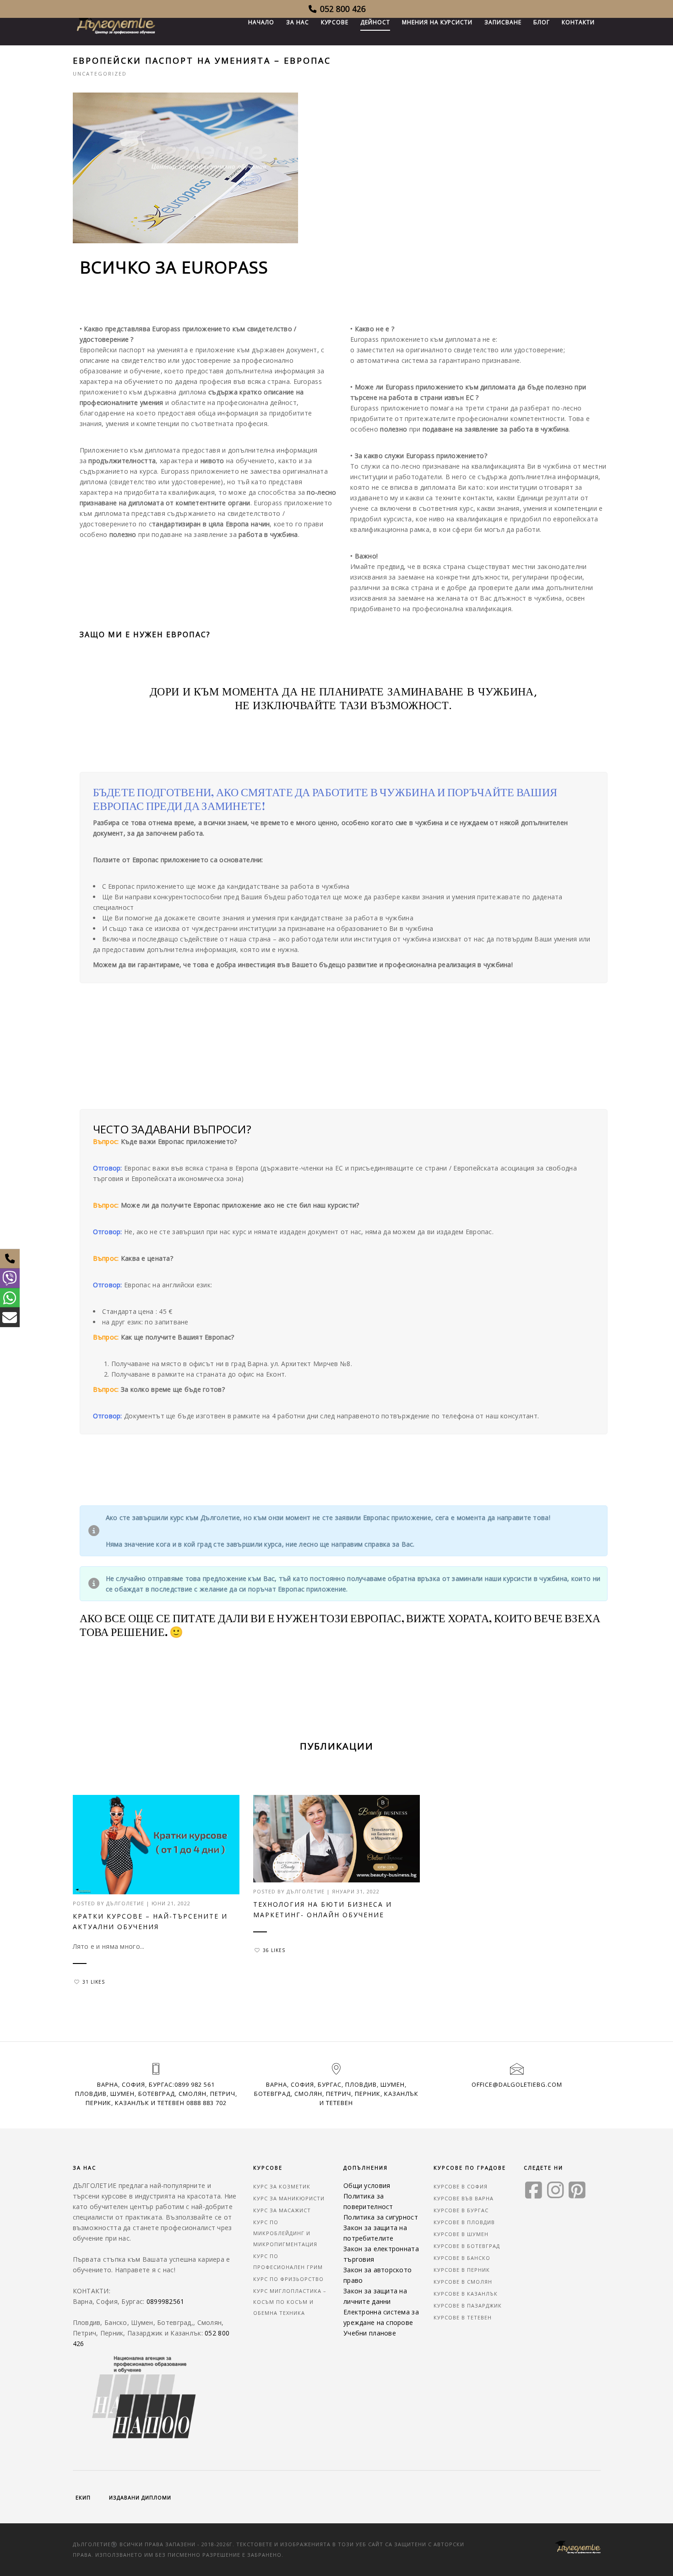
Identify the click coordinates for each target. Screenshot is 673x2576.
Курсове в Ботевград (467, 2246)
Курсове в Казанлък (466, 2294)
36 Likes (274, 1950)
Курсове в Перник (462, 2270)
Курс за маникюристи (289, 2198)
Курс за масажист (282, 2210)
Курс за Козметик (282, 2186)
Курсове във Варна (464, 2198)
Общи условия (367, 2185)
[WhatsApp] (10, 1298)
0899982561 (166, 2301)
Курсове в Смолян (463, 2282)
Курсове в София (461, 2186)
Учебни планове (370, 2333)
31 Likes (94, 1982)
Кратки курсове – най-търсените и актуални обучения (150, 1921)
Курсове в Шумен (461, 2234)
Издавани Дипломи (140, 2497)
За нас (298, 22)
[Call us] (10, 1259)
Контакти (578, 22)
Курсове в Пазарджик (468, 2305)
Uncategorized (100, 74)
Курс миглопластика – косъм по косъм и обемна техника (290, 2302)
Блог (542, 22)
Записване (503, 22)
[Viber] (10, 1278)
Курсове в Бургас (461, 2210)
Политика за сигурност (381, 2217)
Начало (261, 22)
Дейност (375, 22)
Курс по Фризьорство (288, 2279)
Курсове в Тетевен (463, 2317)
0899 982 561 (195, 2084)
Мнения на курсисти (437, 22)
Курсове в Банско (462, 2258)
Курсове (335, 22)
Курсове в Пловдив (464, 2222)
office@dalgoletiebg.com (517, 2084)
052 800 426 (342, 9)
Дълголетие (125, 1903)
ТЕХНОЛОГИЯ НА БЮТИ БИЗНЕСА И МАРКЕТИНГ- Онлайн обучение (323, 1909)
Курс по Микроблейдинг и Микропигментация (285, 2233)
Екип (83, 2497)
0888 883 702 (206, 2103)
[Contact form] (10, 1317)
